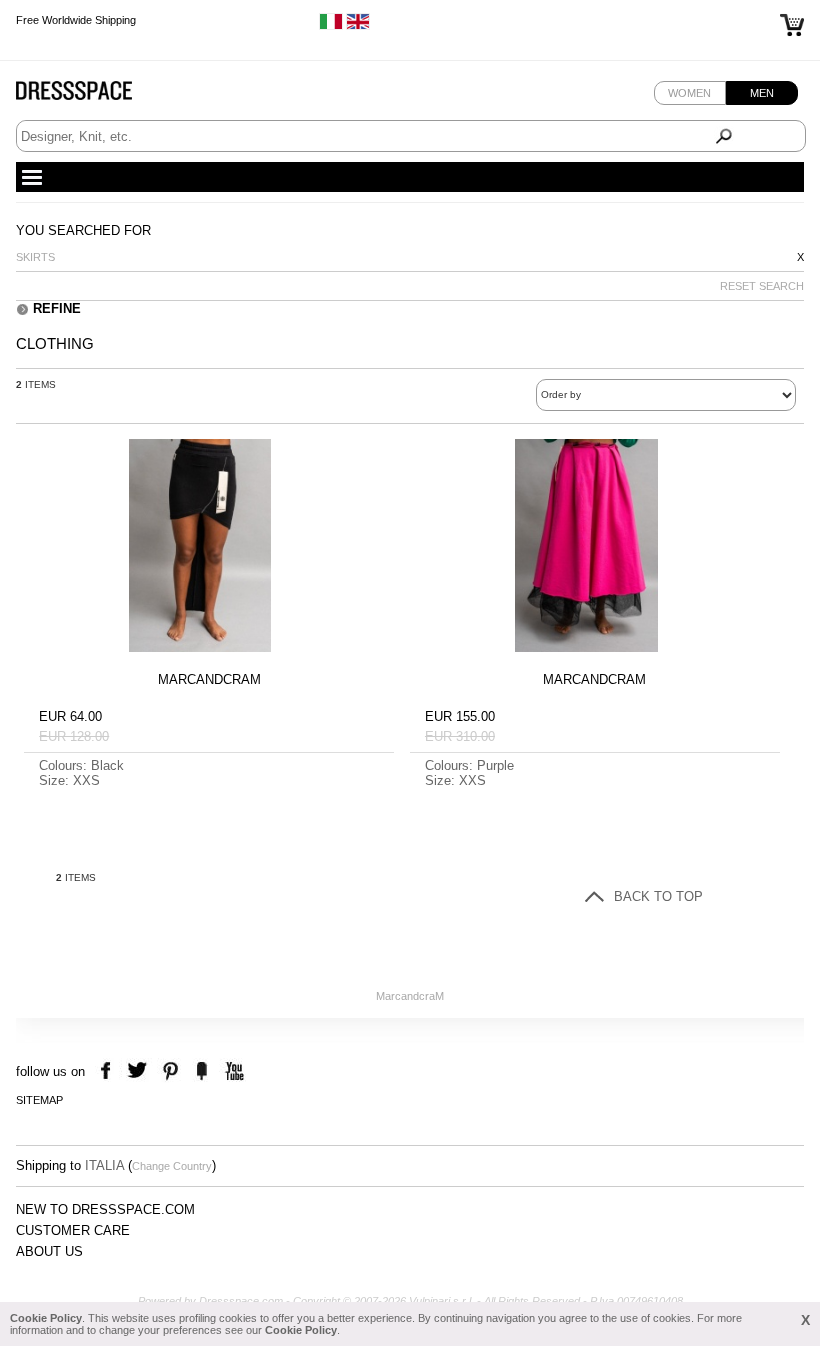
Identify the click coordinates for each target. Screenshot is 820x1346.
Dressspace (93, 95)
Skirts (35, 257)
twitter (139, 1071)
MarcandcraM (410, 996)
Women (689, 93)
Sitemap (39, 1100)
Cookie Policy (46, 1318)
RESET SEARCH (762, 286)
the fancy (201, 1071)
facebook (108, 1071)
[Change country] (331, 26)
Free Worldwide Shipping (76, 20)
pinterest (170, 1071)
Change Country (172, 1166)
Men (762, 93)
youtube (232, 1071)
